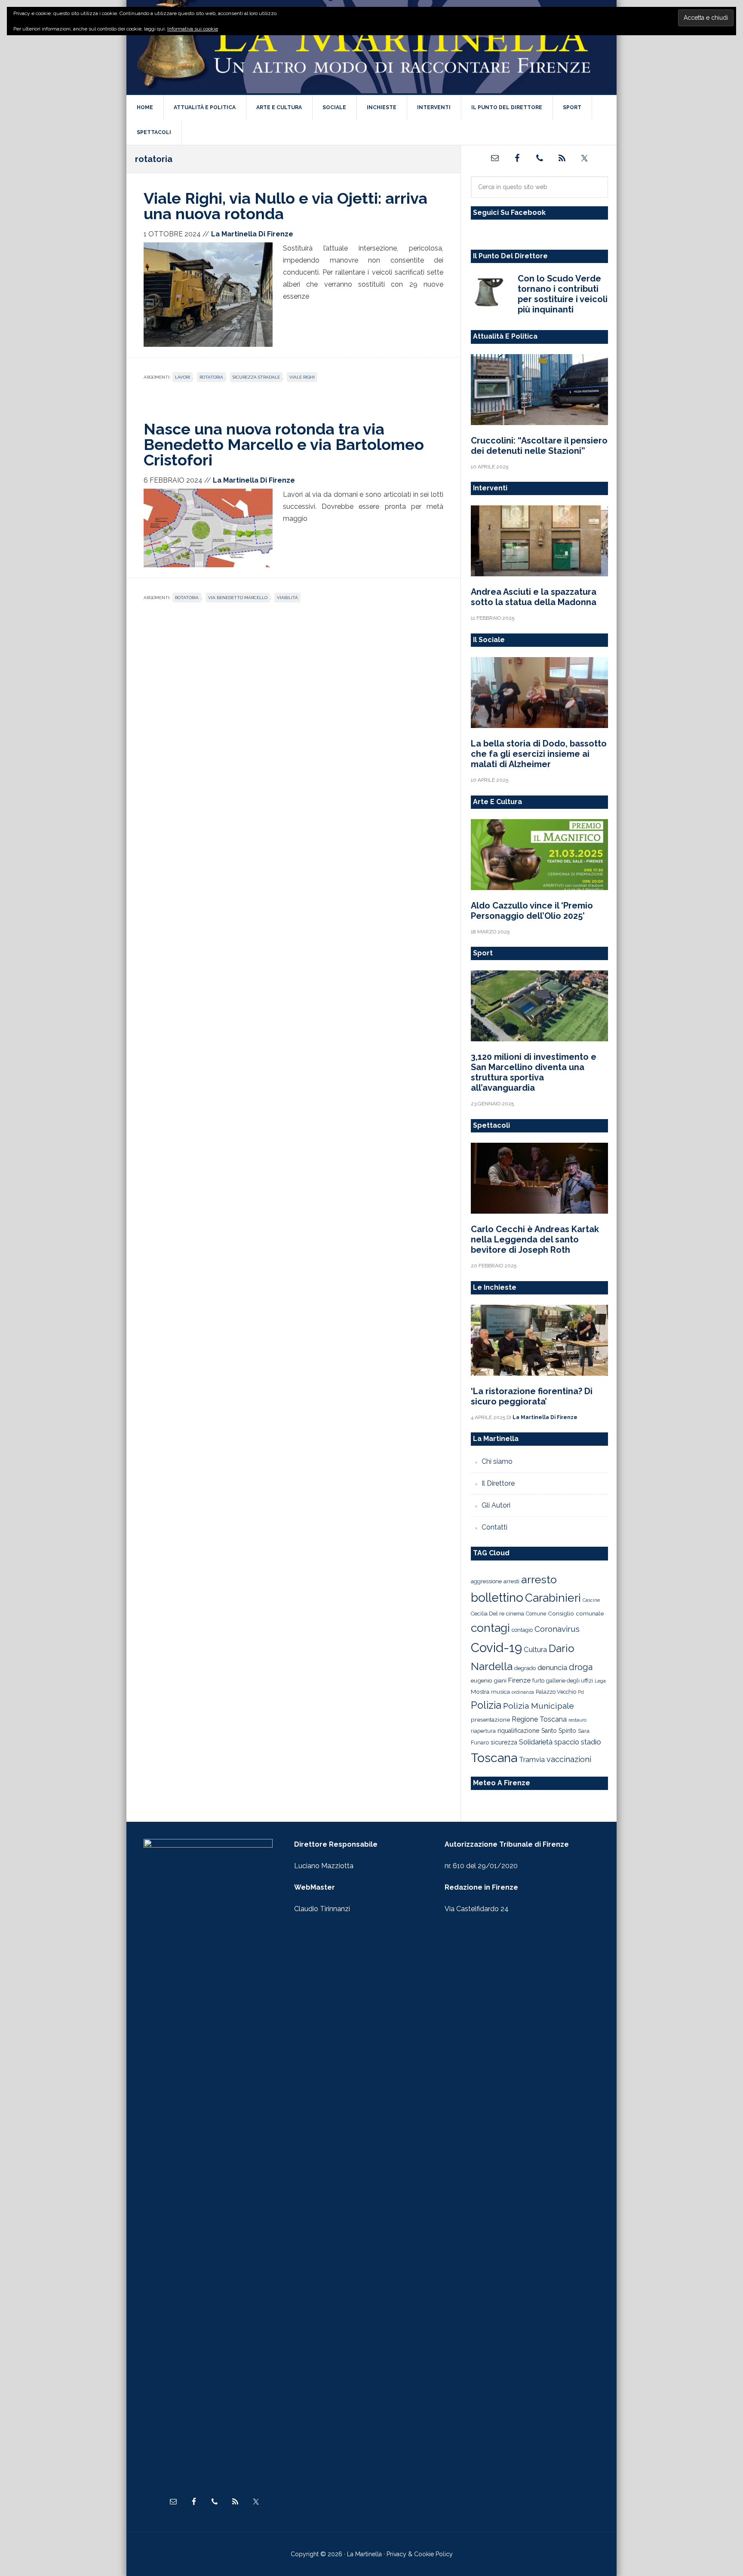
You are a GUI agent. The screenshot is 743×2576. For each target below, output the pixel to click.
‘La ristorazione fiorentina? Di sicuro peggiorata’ (532, 1396)
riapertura (483, 1731)
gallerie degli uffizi (570, 1681)
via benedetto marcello (238, 598)
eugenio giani (489, 1680)
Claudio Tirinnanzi (322, 1909)
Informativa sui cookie (193, 29)
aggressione (486, 1581)
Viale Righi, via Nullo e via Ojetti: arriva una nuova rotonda (286, 206)
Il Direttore (498, 1483)
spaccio (567, 1742)
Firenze (519, 1680)
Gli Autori (496, 1505)
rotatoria (211, 377)
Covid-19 (496, 1647)
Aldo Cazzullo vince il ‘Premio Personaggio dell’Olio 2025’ (532, 911)
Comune (536, 1614)
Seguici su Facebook (509, 213)
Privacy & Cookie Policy (420, 2554)
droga (581, 1667)
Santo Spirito (559, 1731)
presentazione (490, 1719)
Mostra (480, 1692)
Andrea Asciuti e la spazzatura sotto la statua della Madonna (534, 597)
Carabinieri (553, 1598)
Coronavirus (557, 1629)
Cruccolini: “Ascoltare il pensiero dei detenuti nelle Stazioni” (539, 446)
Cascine (591, 1600)
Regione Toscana (539, 1719)
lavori (183, 377)
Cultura (535, 1649)
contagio (522, 1630)
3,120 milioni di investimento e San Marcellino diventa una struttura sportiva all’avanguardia (534, 1072)
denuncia (552, 1667)
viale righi (302, 377)
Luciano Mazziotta (324, 1866)
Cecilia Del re (488, 1614)
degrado (525, 1668)
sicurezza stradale (256, 377)
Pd (581, 1692)
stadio (591, 1742)
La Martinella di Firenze (371, 47)
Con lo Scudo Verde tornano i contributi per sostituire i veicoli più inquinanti (563, 294)
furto (538, 1681)
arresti (511, 1581)
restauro (577, 1720)
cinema (515, 1614)
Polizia (486, 1705)
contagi (490, 1628)
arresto (539, 1579)
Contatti (494, 1527)
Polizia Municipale (539, 1706)
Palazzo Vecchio (556, 1692)
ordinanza (523, 1692)
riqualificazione (519, 1731)
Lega (600, 1681)
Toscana (494, 1758)
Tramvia (532, 1760)
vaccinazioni (569, 1759)
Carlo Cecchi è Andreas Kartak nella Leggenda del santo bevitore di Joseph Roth (535, 1239)
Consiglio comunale (576, 1613)
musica (500, 1692)
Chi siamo (497, 1461)
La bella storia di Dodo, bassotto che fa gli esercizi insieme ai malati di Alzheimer (539, 754)
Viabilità (287, 598)
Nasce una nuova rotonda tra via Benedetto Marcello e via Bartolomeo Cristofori (284, 444)
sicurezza (504, 1742)
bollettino (497, 1598)
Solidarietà (536, 1742)
